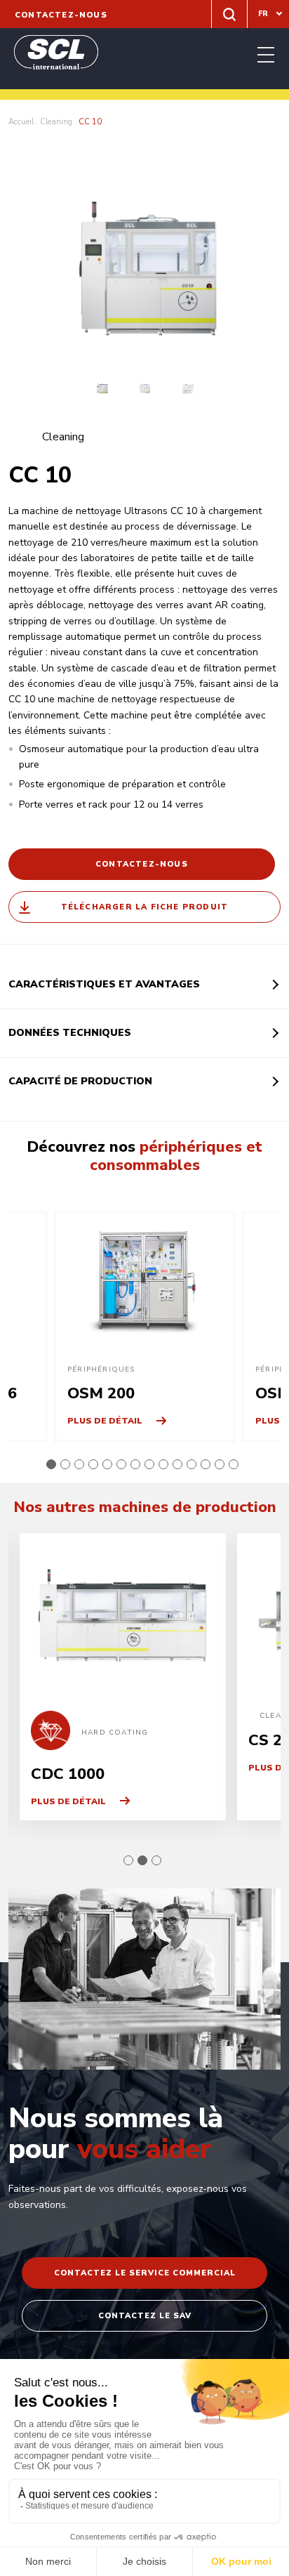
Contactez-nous (61, 15)
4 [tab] (93, 1464)
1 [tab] (51, 1464)
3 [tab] (79, 1464)
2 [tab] (65, 1464)
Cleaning (56, 122)
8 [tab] (149, 1464)
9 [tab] (163, 1464)
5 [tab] (107, 1464)
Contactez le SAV (145, 2316)
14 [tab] (234, 1464)
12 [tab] (206, 1464)
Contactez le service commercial (145, 2273)
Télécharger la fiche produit (145, 907)
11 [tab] (191, 1464)
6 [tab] (121, 1464)
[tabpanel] (144, 1327)
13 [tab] (220, 1464)
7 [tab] (135, 1464)
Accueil (21, 122)
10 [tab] (177, 1464)
